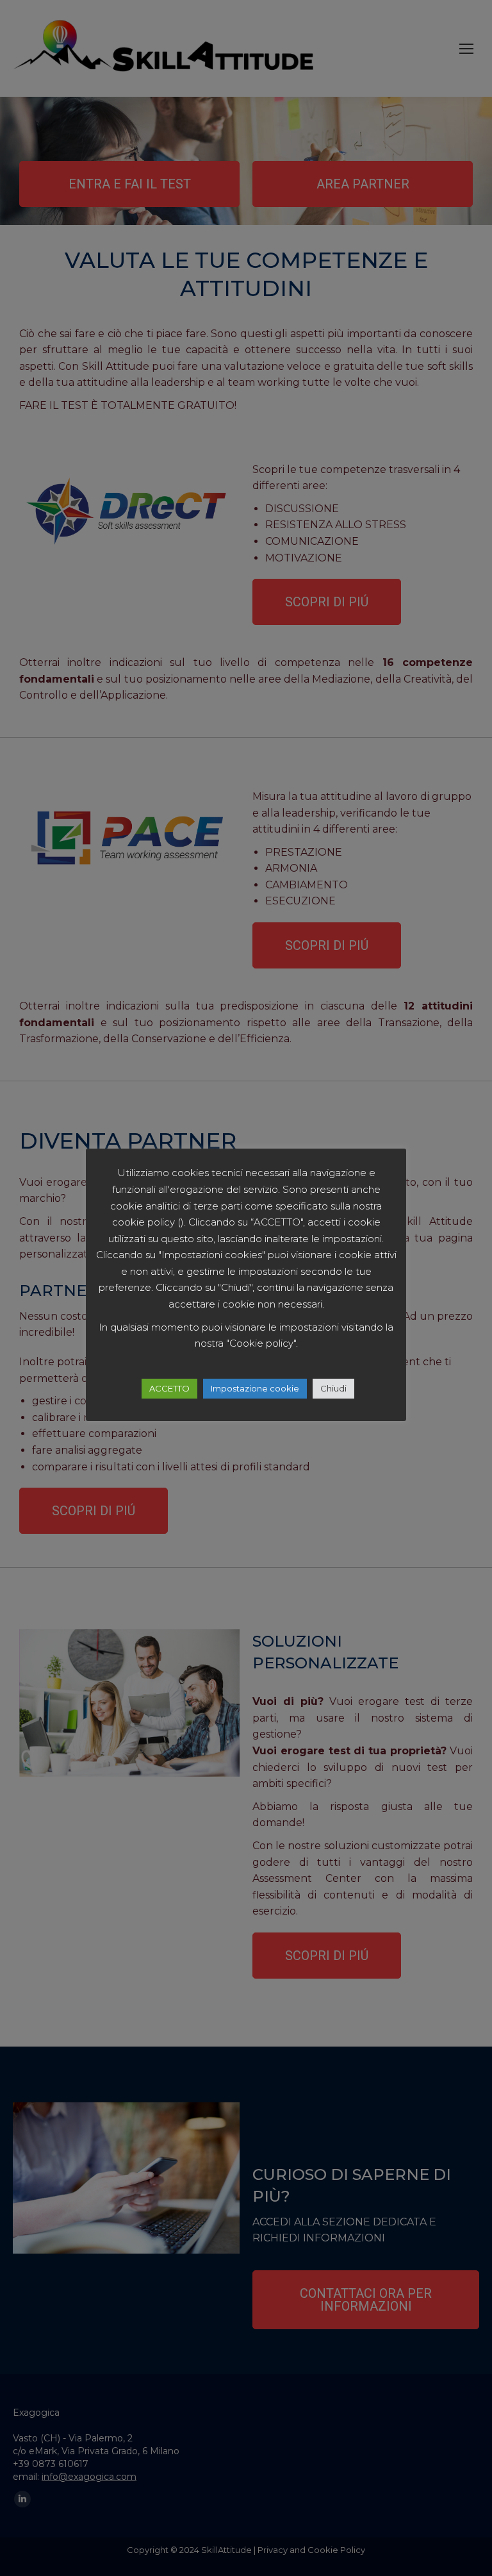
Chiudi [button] (333, 1388)
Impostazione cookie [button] (255, 1388)
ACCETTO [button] (169, 1388)
